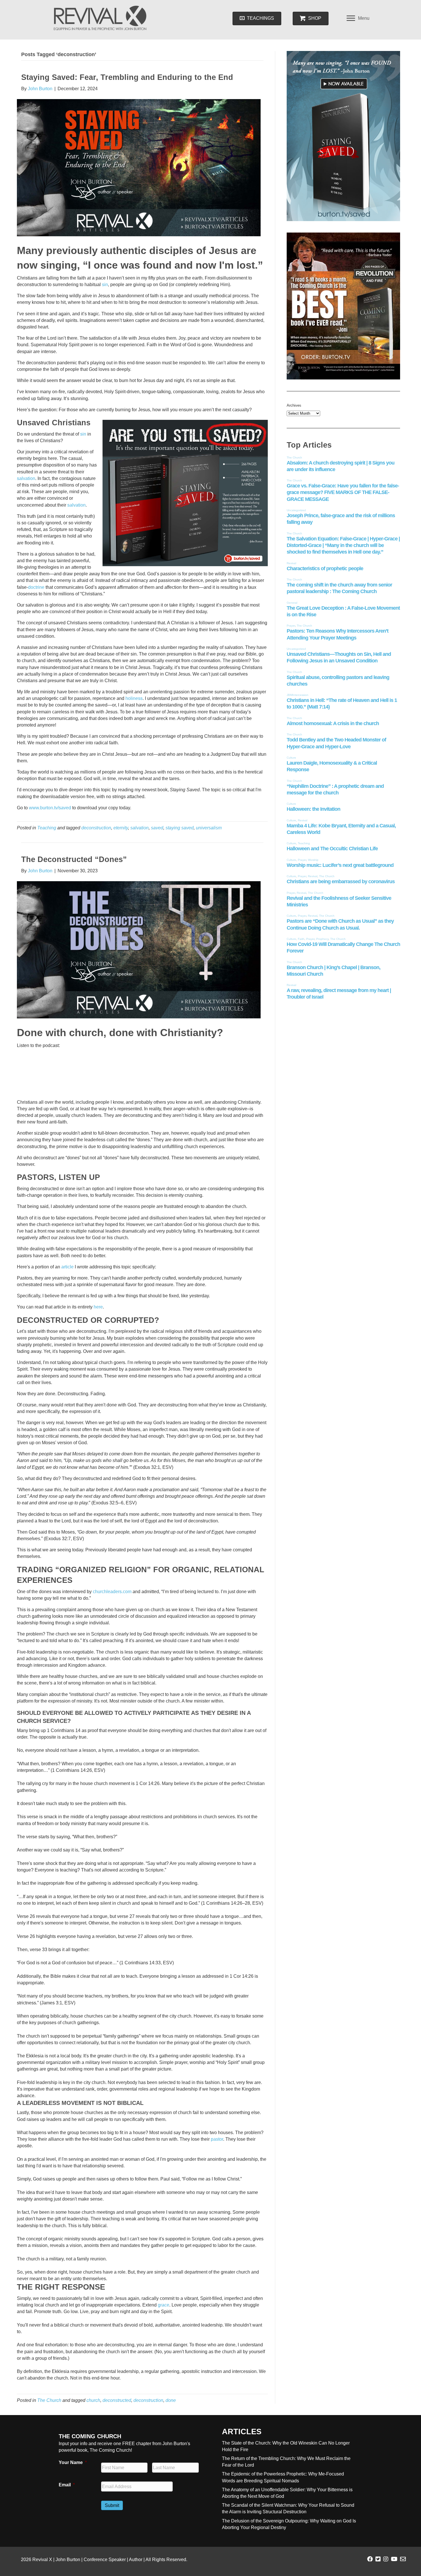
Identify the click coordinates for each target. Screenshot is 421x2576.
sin (105, 285)
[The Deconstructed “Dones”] (139, 949)
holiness (134, 698)
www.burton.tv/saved (50, 808)
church (93, 2400)
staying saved (180, 828)
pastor (217, 2139)
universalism (209, 828)
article (67, 1267)
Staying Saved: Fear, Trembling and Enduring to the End (127, 77)
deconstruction (96, 828)
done (171, 2400)
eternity (121, 828)
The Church (49, 2400)
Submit (112, 2505)
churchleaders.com (112, 1592)
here (98, 1307)
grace (164, 2305)
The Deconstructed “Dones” (74, 859)
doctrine (36, 587)
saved (157, 828)
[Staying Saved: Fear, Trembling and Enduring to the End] (139, 167)
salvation (26, 478)
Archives (294, 405)
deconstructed (117, 2400)
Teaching (47, 828)
